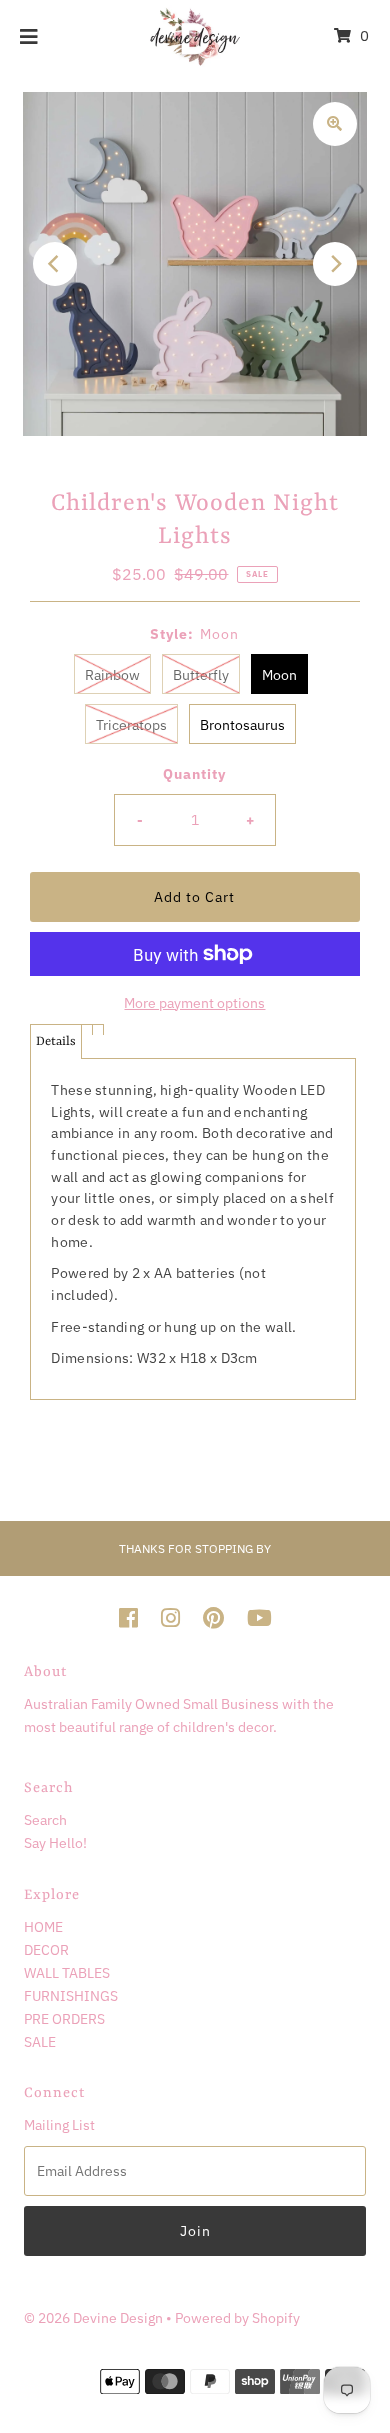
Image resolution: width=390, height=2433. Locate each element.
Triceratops (131, 724)
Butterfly (201, 674)
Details (56, 1041)
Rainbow (112, 674)
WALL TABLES (67, 1972)
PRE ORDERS (64, 2018)
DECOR (46, 1949)
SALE (40, 2041)
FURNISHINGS (71, 1995)
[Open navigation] (29, 36)
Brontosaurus (242, 724)
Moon (279, 674)
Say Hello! (55, 1842)
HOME (43, 1926)
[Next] (335, 264)
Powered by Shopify (237, 2317)
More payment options (194, 1002)
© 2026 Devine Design (95, 2317)
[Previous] (55, 264)
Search (45, 1819)
